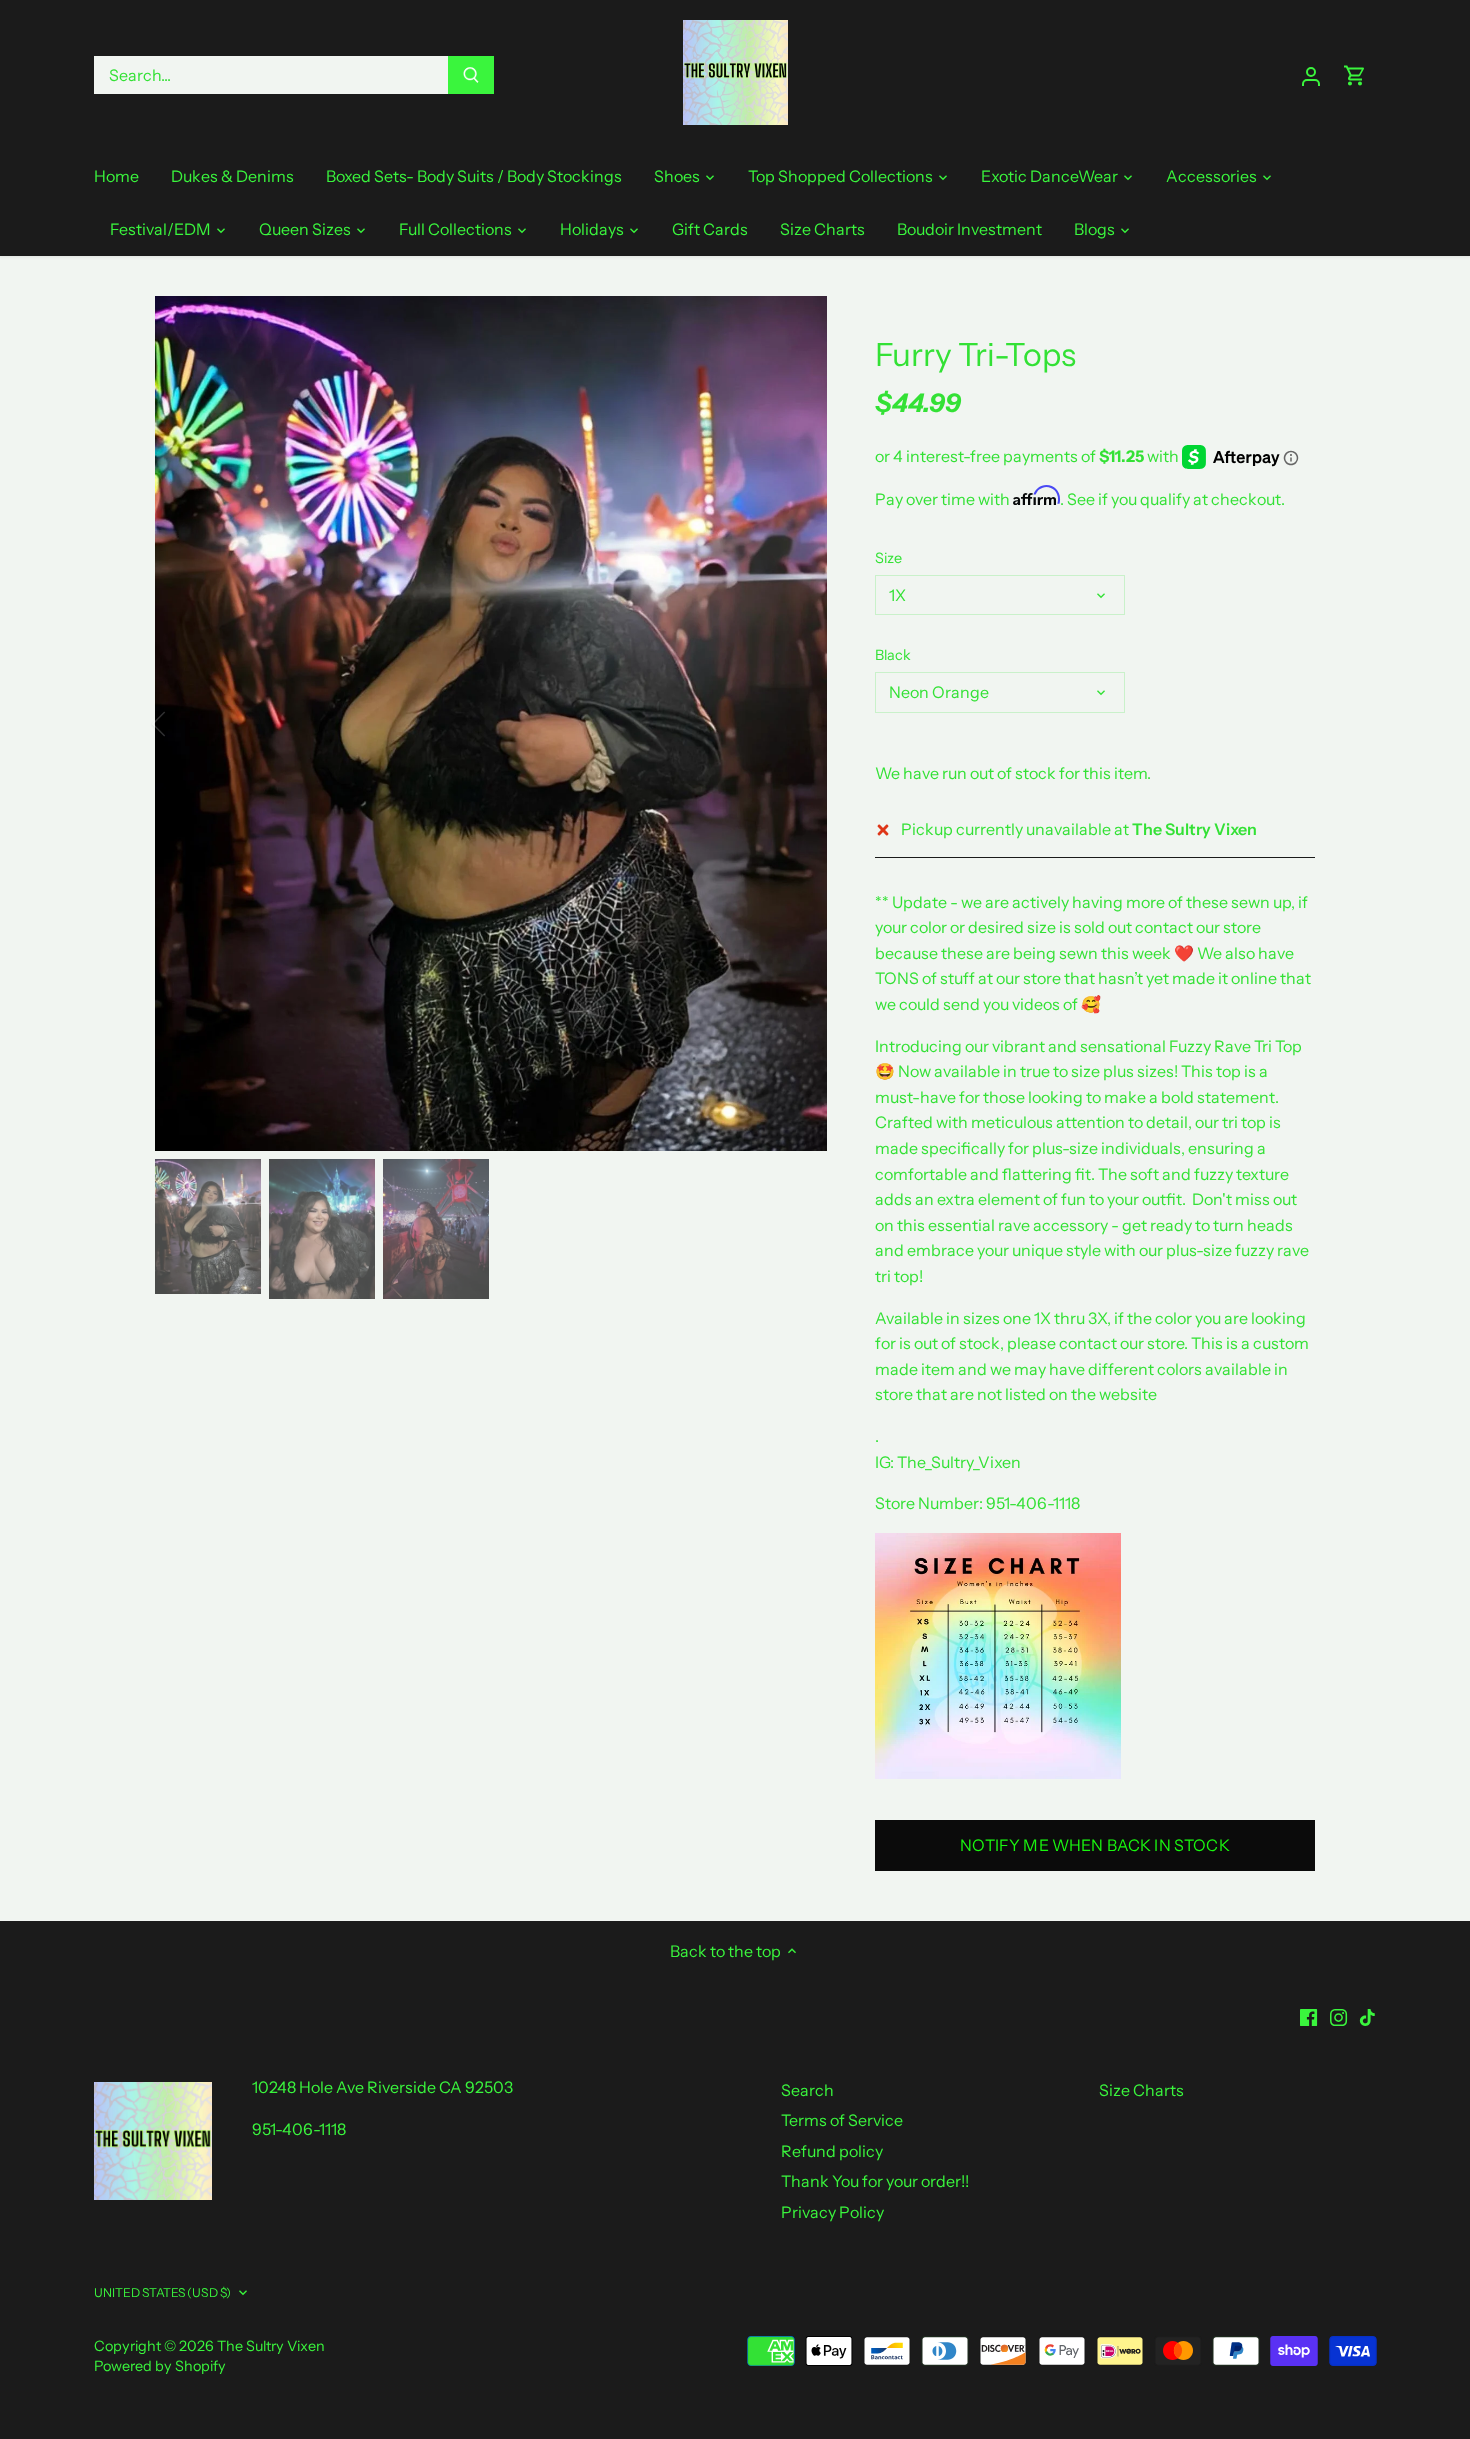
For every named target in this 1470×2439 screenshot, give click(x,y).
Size (888, 558)
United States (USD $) (163, 2292)
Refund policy (832, 2151)
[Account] (1311, 75)
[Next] (797, 724)
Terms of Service (842, 2120)
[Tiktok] (1367, 2016)
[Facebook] (1308, 2016)
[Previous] (185, 724)
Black (893, 655)
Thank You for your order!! (875, 2181)
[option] (491, 723)
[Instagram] (1338, 2016)
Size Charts (1141, 2090)
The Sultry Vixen (271, 2346)
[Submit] (471, 75)
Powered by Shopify (160, 2366)
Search (807, 2090)
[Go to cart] (1355, 75)
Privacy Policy (832, 2212)
